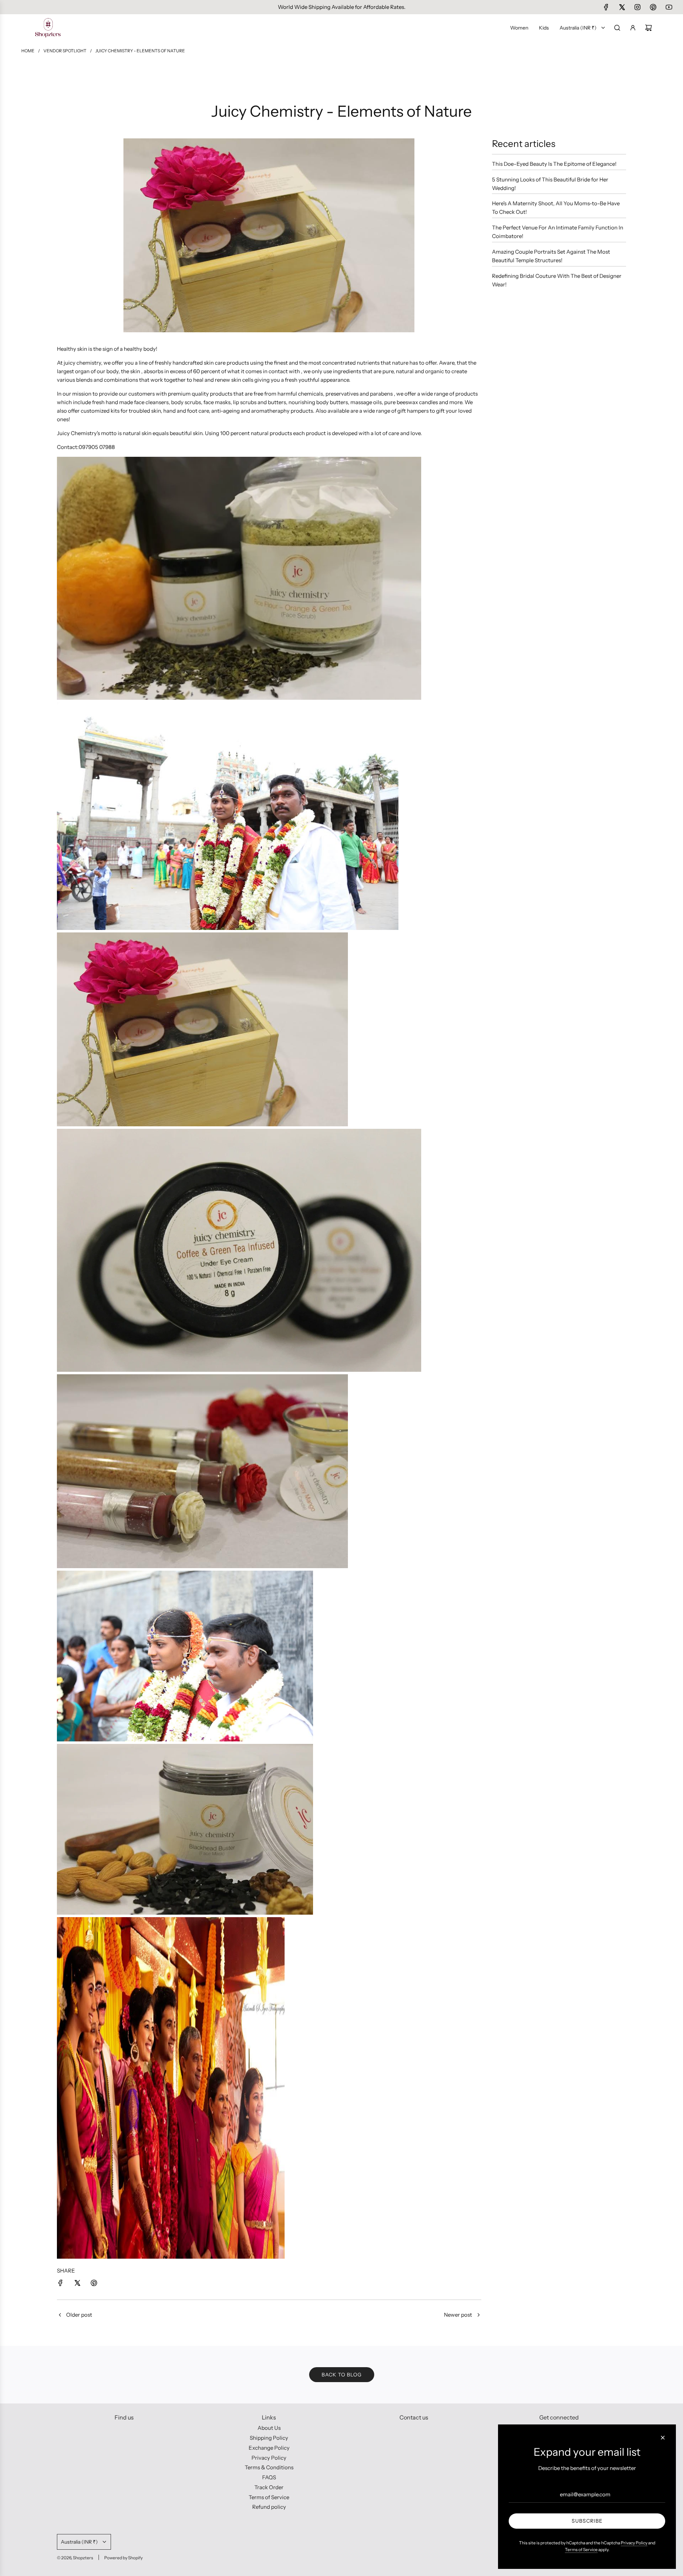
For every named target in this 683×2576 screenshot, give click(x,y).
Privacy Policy (634, 2543)
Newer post (458, 2315)
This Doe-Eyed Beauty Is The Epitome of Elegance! (554, 164)
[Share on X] (77, 2284)
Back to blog (342, 2375)
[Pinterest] (653, 7)
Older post (79, 2315)
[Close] (663, 2438)
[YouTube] (669, 7)
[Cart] (648, 28)
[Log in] (633, 28)
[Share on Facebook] (60, 2284)
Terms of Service (581, 2549)
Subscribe (587, 2521)
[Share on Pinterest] (94, 2284)
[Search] (617, 28)
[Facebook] (606, 7)
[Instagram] (637, 7)
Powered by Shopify (123, 2558)
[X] (622, 7)
